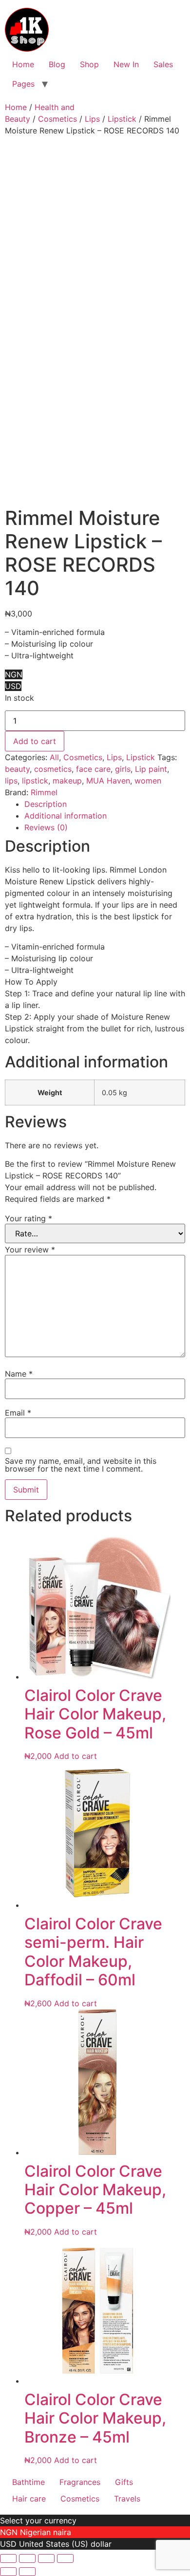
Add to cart (35, 741)
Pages (23, 84)
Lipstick (122, 119)
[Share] (46, 2558)
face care (93, 769)
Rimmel (44, 792)
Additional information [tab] (66, 816)
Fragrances (80, 2482)
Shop (89, 64)
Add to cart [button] (76, 1756)
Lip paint (151, 769)
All (54, 757)
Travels (127, 2499)
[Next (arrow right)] (27, 2572)
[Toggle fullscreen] (27, 2558)
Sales (163, 64)
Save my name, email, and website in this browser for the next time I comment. (81, 1465)
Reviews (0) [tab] (46, 827)
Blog (57, 64)
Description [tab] (46, 804)
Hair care (29, 2499)
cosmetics (53, 769)
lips (11, 781)
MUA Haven (108, 781)
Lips (92, 119)
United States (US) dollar (65, 2544)
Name (19, 1374)
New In (126, 64)
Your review (30, 1250)
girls (123, 769)
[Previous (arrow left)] (8, 2572)
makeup (67, 781)
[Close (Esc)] (65, 2558)
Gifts (124, 2482)
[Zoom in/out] (8, 2558)
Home (23, 64)
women (148, 781)
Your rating (28, 1218)
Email (18, 1413)
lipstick (35, 781)
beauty (17, 769)
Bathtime (28, 2482)
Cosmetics (57, 119)
